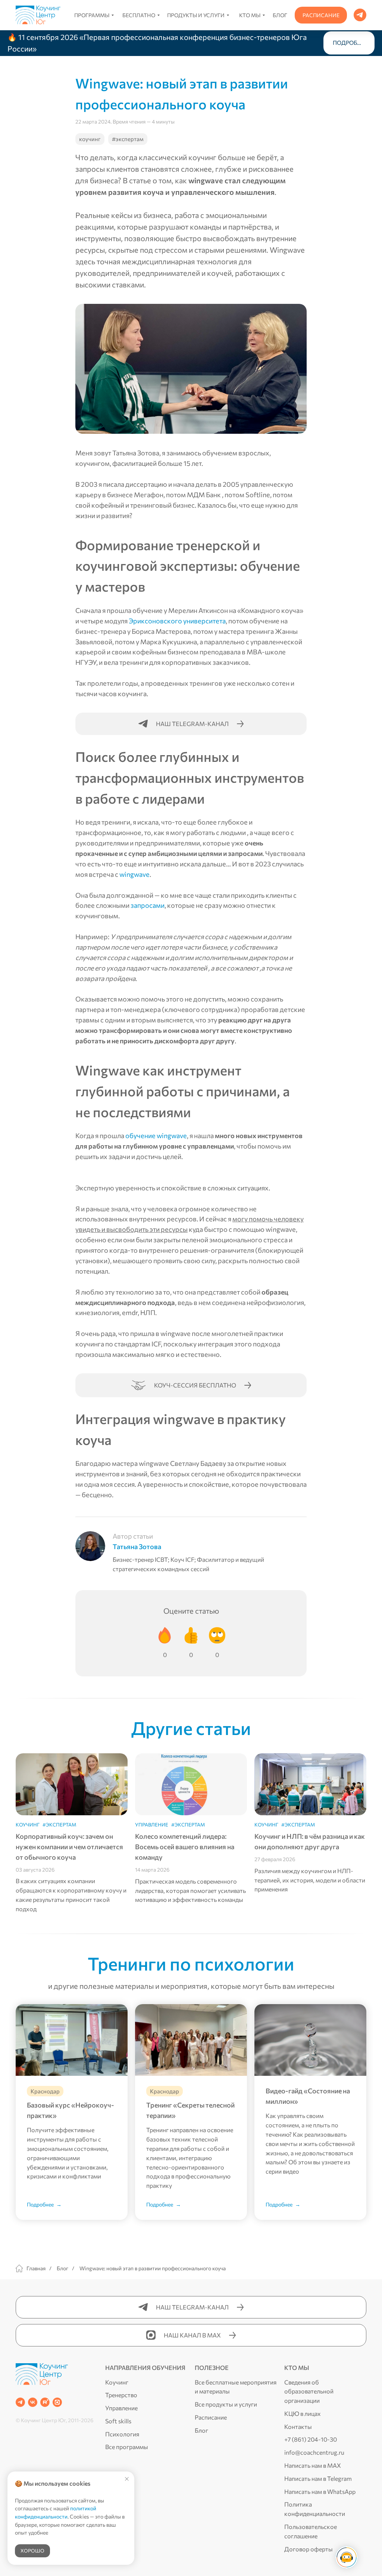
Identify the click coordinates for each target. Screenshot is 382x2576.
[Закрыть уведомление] (127, 2479)
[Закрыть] (370, 43)
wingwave (134, 874)
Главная (36, 2268)
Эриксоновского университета (177, 621)
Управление (121, 2408)
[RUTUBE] (45, 2402)
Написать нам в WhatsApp (320, 2491)
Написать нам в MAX (313, 2465)
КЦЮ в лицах (303, 2413)
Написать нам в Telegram (318, 2478)
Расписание (211, 2417)
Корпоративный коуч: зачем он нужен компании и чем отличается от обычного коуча (69, 1847)
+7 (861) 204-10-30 (311, 2439)
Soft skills (118, 2421)
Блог (62, 2268)
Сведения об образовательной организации (309, 2391)
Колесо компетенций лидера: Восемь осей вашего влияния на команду (185, 1847)
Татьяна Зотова (137, 1546)
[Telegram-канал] (20, 2402)
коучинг (90, 139)
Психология (122, 2434)
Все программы (127, 2447)
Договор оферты (309, 2549)
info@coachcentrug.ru (314, 2452)
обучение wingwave (156, 1136)
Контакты (298, 2427)
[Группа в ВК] (33, 2402)
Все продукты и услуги (226, 2404)
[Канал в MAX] (57, 2402)
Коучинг (117, 2382)
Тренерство (121, 2395)
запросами (148, 905)
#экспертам (128, 139)
